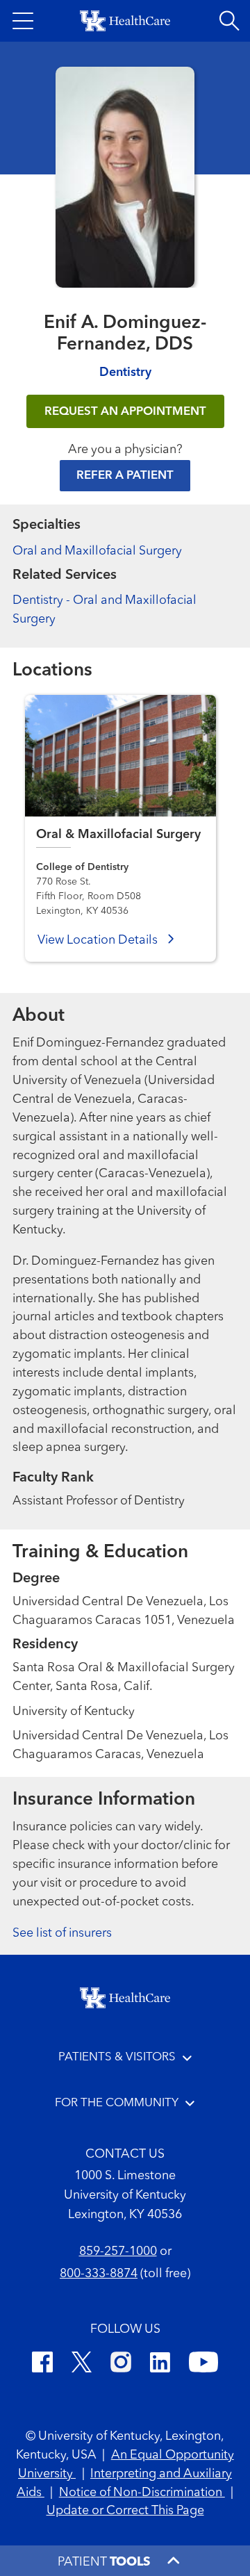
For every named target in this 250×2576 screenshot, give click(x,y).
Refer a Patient (125, 476)
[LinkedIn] (160, 2364)
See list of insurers (62, 1933)
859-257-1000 (118, 2251)
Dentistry (125, 372)
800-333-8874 (99, 2274)
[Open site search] (229, 21)
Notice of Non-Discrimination (142, 2493)
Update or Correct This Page (125, 2511)
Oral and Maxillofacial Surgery (97, 551)
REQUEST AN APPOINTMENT (125, 412)
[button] (23, 21)
